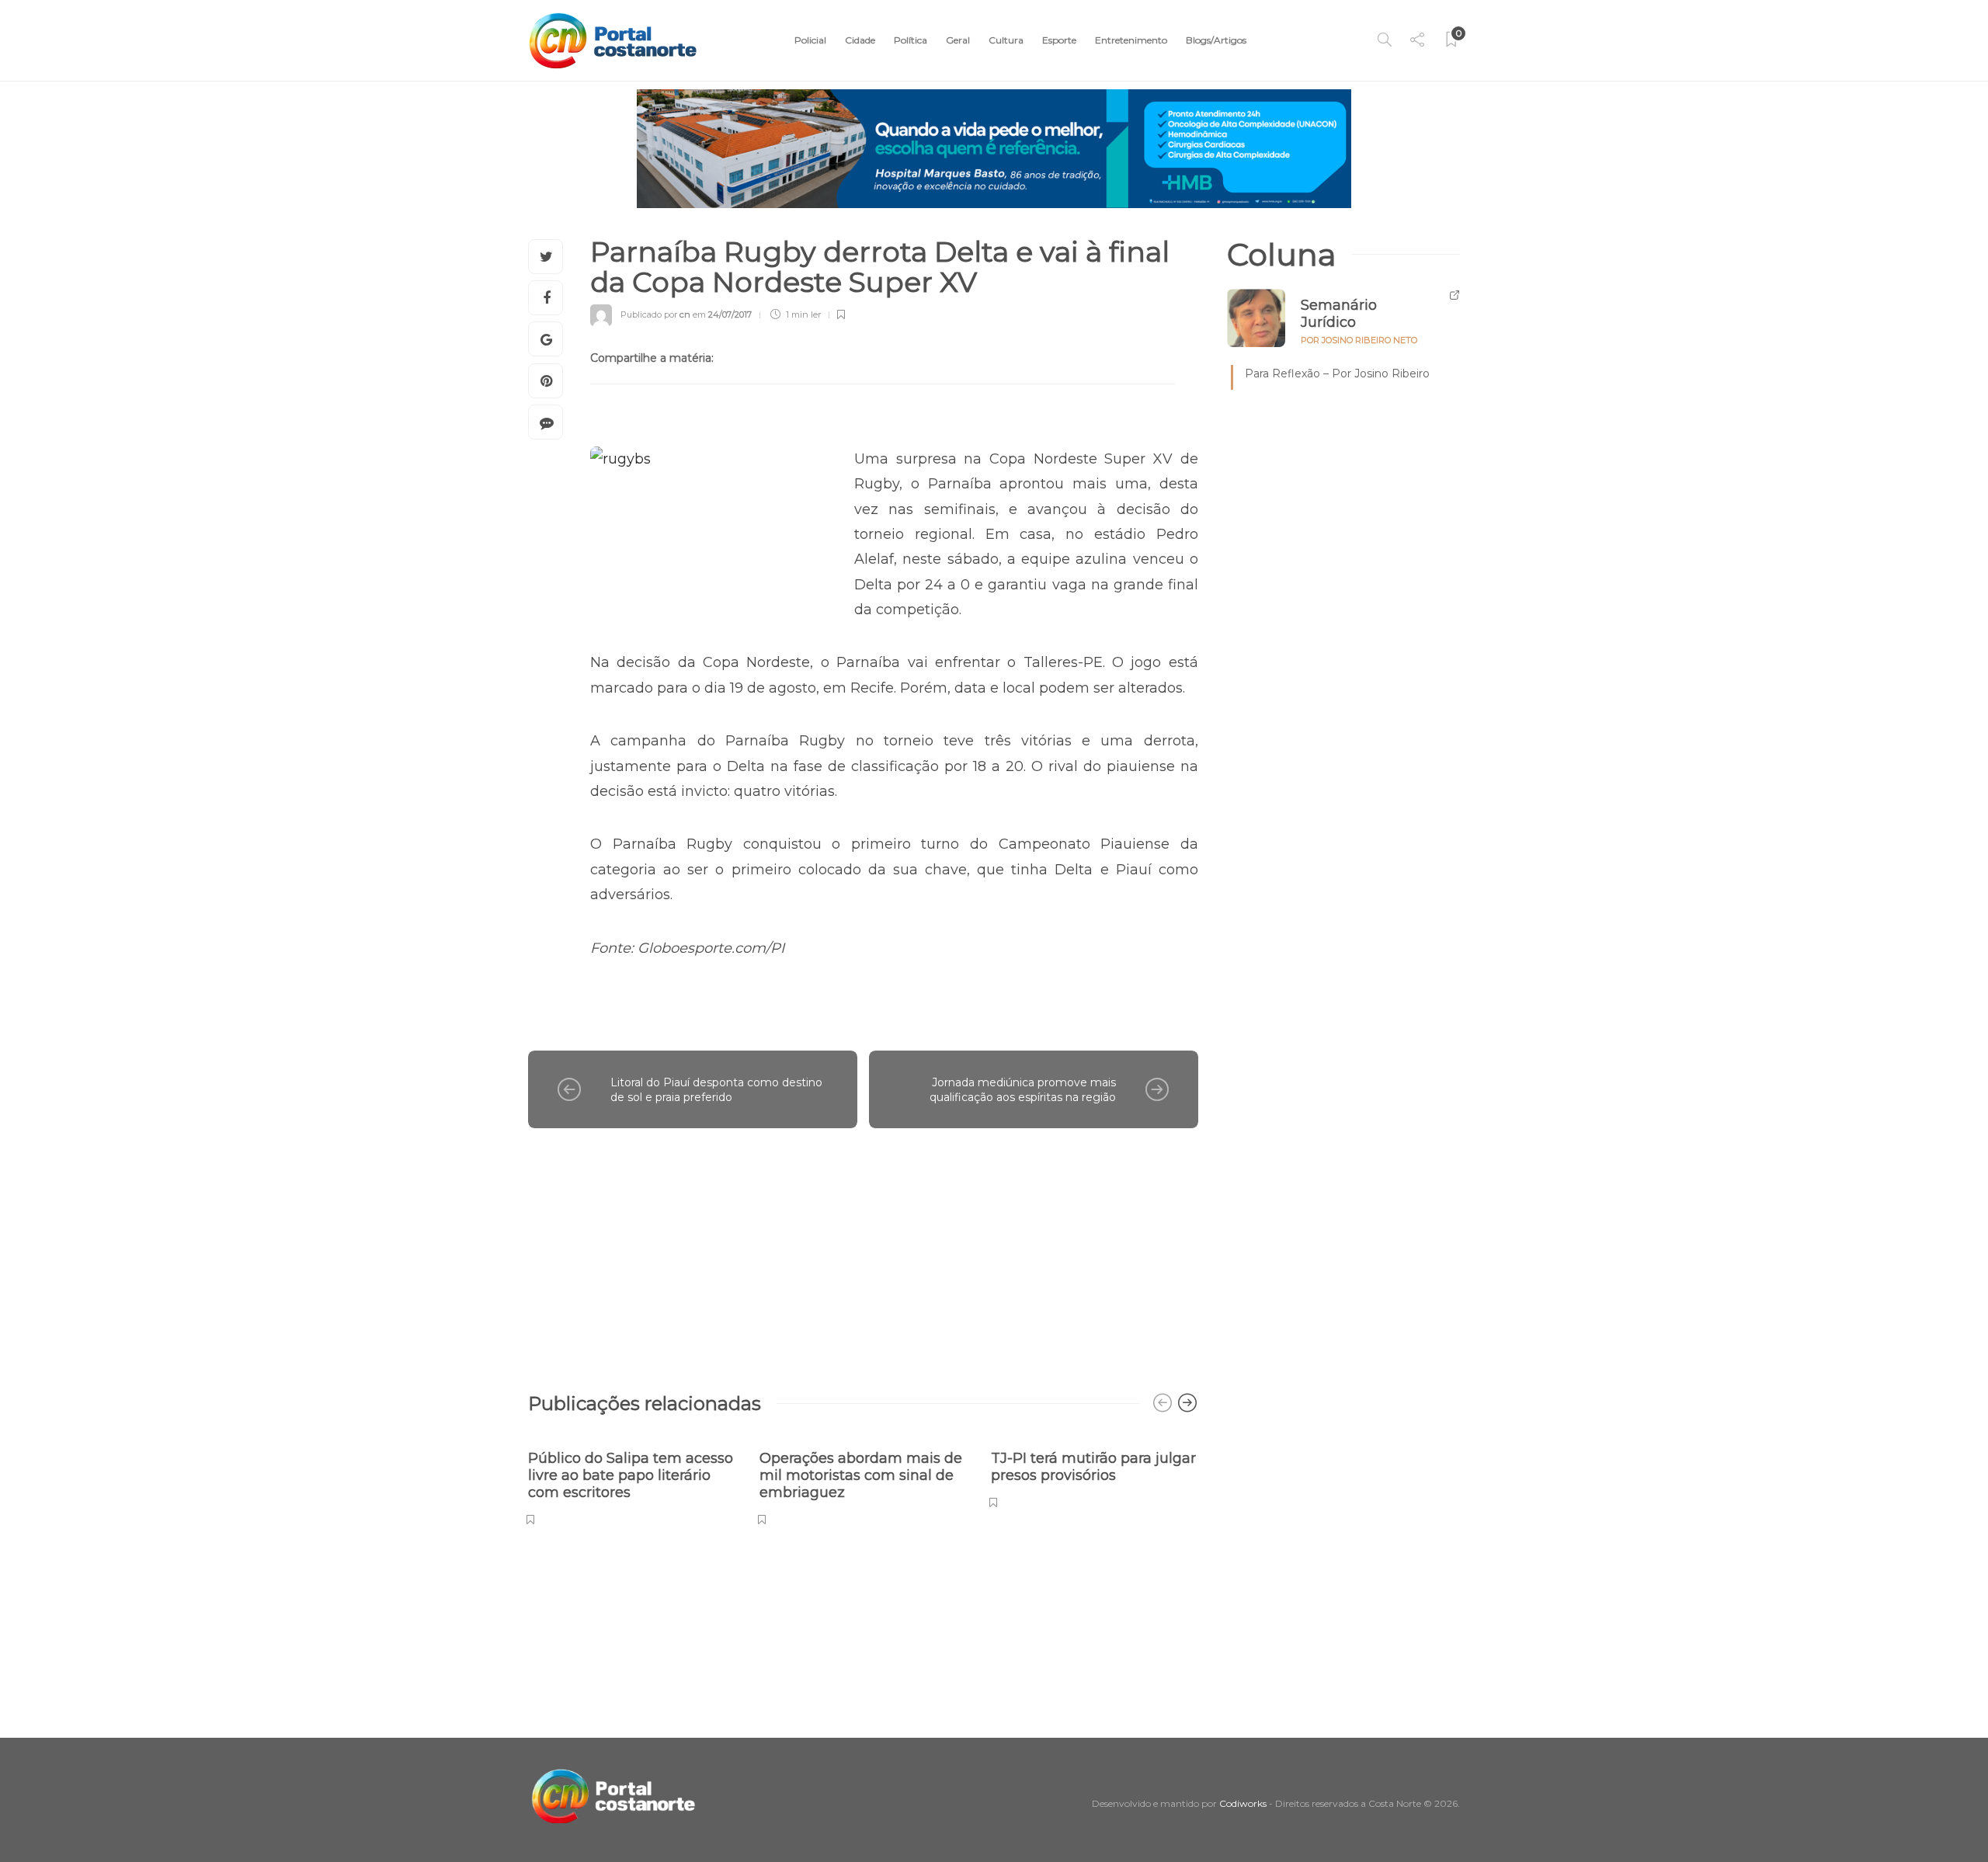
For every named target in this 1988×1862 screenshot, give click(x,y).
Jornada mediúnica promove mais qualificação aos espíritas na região (1023, 1090)
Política (911, 40)
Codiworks (1243, 1803)
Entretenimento (1131, 40)
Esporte (1059, 40)
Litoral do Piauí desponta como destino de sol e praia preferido (716, 1090)
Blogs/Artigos (1216, 40)
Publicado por (655, 314)
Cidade (860, 40)
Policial (810, 40)
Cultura (1006, 40)
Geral (958, 40)
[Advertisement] (863, 1252)
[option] (632, 1480)
